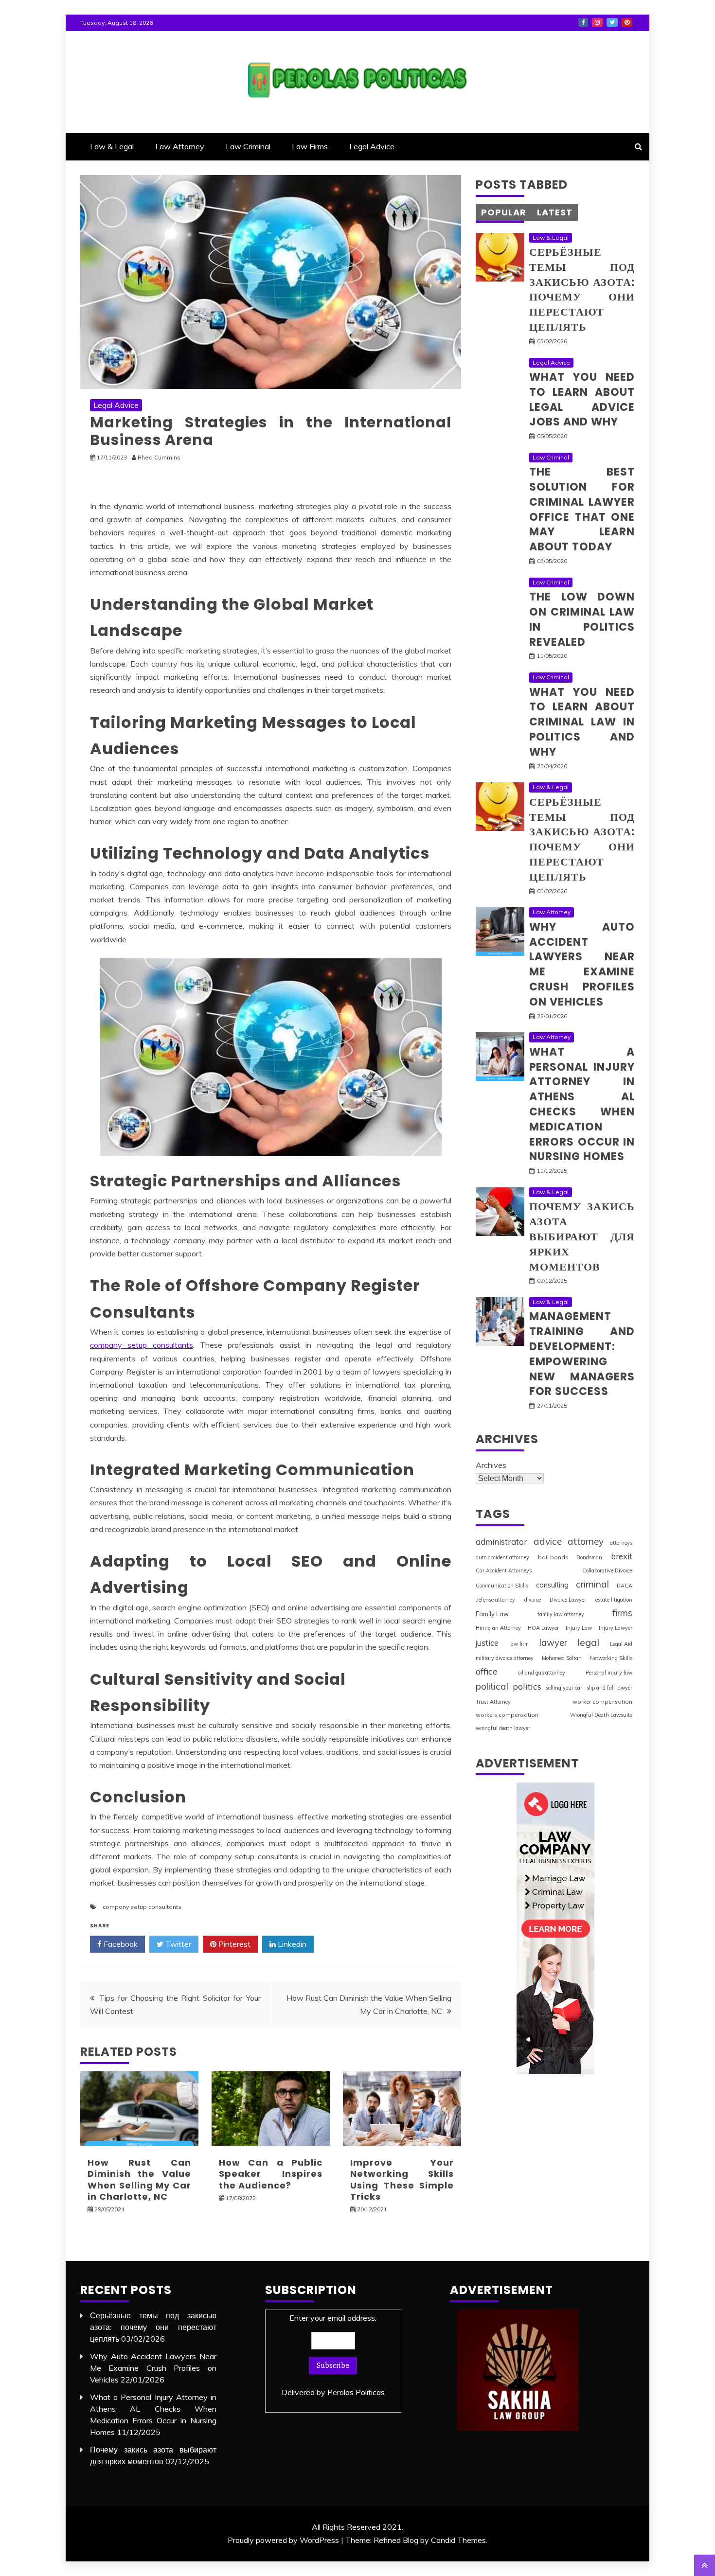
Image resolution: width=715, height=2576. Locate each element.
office (487, 1671)
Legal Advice (372, 146)
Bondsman (589, 1557)
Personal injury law (609, 1673)
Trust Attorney (493, 1702)
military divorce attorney (505, 1658)
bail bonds (553, 1557)
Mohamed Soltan (562, 1658)
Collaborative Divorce (607, 1570)
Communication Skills (502, 1586)
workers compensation (507, 1715)
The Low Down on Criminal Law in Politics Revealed (582, 619)
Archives (491, 1465)
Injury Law (579, 1628)
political (492, 1686)
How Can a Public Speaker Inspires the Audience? (271, 2174)
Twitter (612, 22)
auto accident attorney (502, 1557)
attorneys (621, 1543)
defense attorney (495, 1600)
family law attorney (561, 1614)
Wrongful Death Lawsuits (601, 1715)
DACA (625, 1586)
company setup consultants (142, 1345)
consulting (552, 1585)
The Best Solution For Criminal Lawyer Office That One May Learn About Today (582, 509)
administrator (501, 1542)
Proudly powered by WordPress (283, 2540)
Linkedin (291, 1944)
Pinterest (627, 22)
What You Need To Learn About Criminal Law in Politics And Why (582, 722)
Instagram (597, 22)
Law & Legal (112, 146)
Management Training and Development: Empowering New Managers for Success (582, 1354)
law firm (519, 1644)
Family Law (492, 1614)
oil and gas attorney (542, 1673)
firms (622, 1613)
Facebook (583, 22)
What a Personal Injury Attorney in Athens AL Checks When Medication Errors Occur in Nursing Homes (582, 1104)
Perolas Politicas (356, 2392)
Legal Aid (621, 1644)
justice (487, 1643)
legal (588, 1642)
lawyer (553, 1643)
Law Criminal (248, 146)
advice (548, 1541)
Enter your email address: (333, 2355)
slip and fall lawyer (609, 1688)
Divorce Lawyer (568, 1600)
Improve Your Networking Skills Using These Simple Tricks (402, 2179)
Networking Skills (611, 1658)
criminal (592, 1584)
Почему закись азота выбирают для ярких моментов (582, 1236)
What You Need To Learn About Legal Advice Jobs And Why (582, 399)
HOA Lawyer (543, 1628)
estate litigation (614, 1600)
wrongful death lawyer (503, 1728)
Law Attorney (180, 146)
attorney (586, 1541)
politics (527, 1686)
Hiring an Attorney (498, 1628)
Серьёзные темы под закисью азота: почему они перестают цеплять (582, 290)
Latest (555, 212)
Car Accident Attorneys (504, 1570)
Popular (504, 212)
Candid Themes (458, 2540)
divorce (533, 1600)
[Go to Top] (705, 2565)
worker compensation (602, 1702)
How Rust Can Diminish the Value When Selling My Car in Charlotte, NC (139, 2179)
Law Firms (310, 146)
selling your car (564, 1688)
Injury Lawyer (616, 1628)
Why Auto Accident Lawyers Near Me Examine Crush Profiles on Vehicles (582, 964)
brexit (622, 1556)
